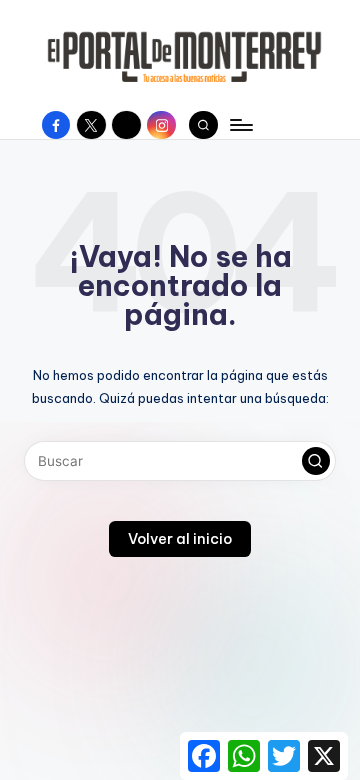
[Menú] (240, 124)
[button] (316, 461)
